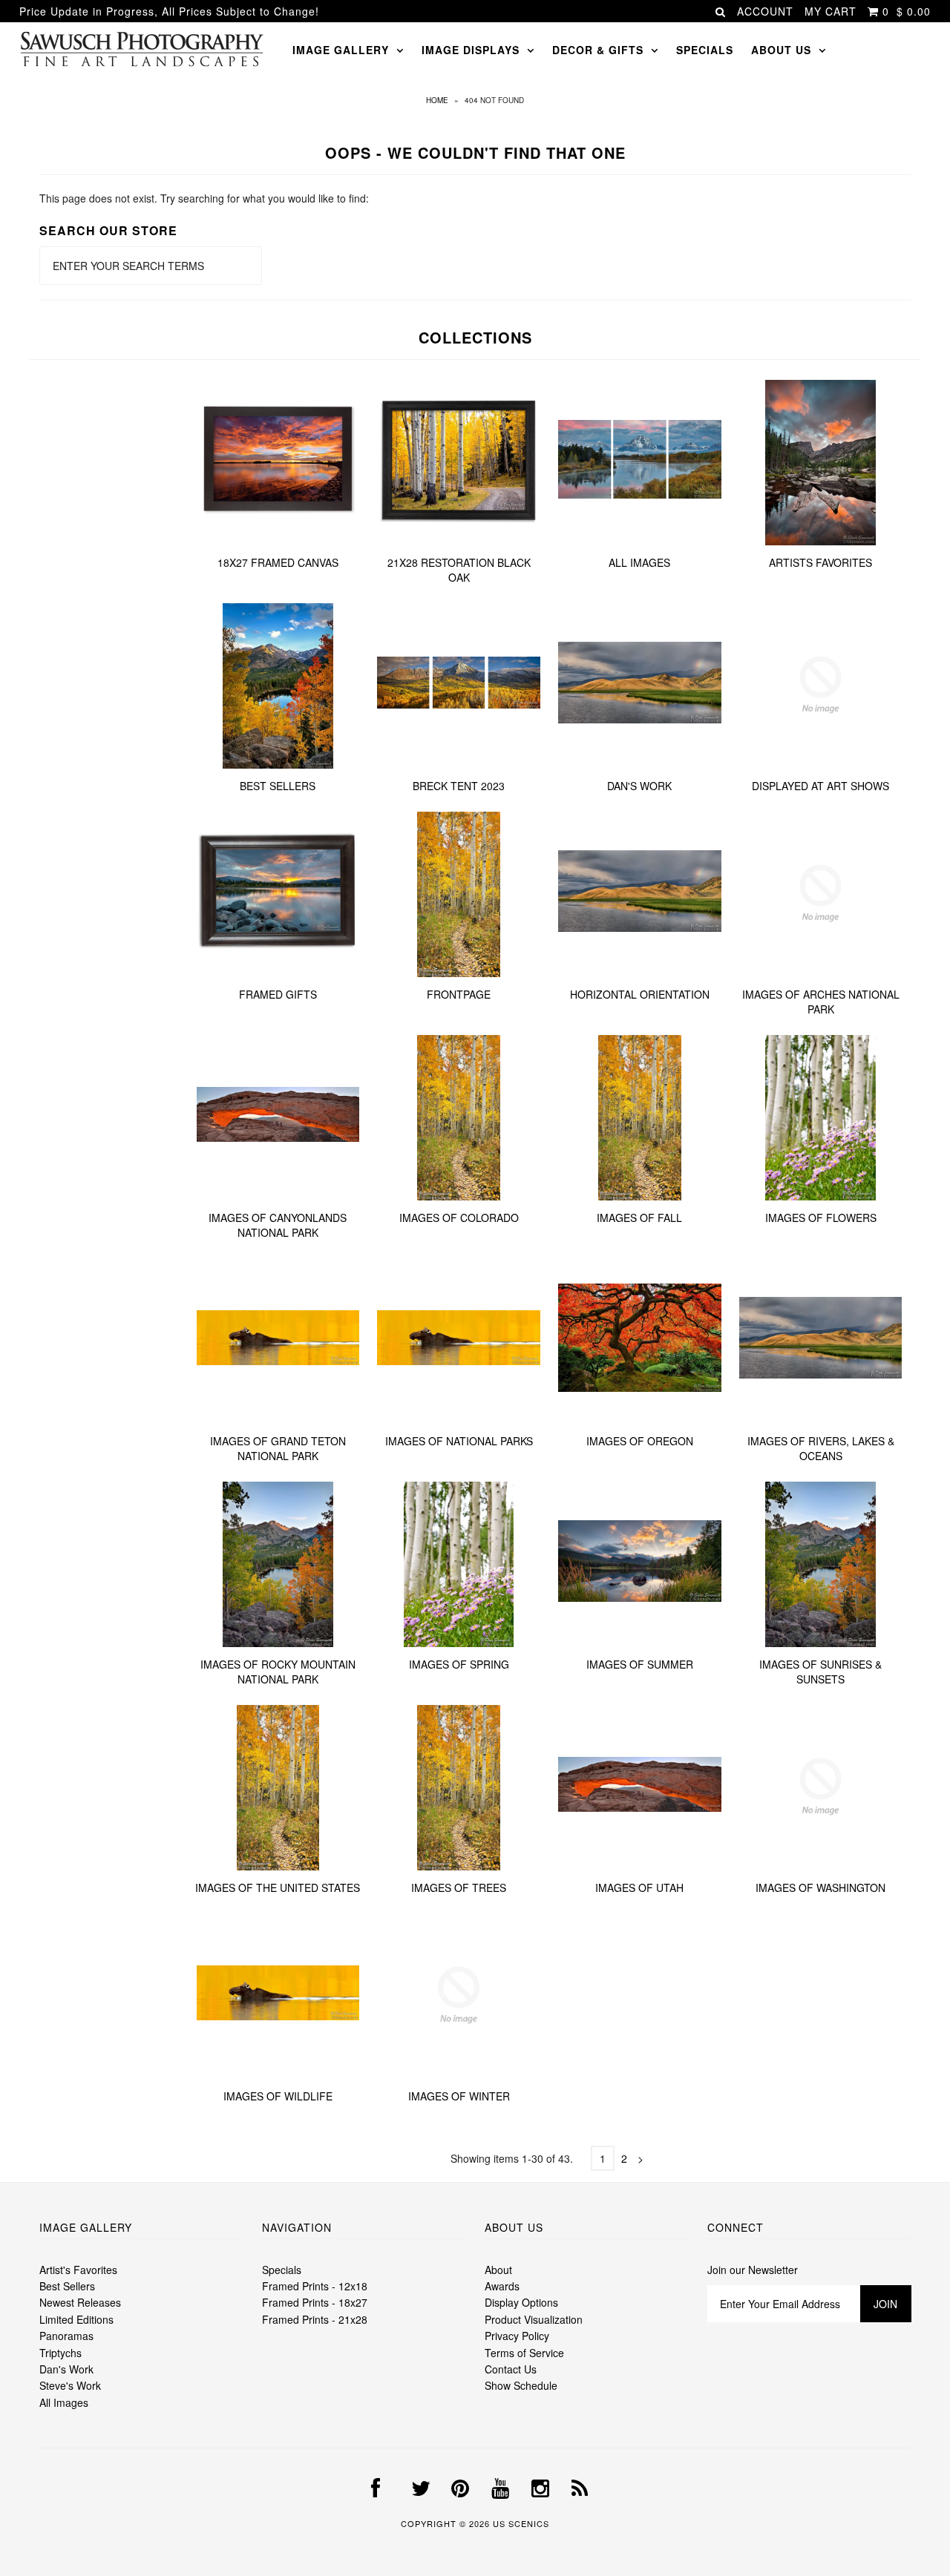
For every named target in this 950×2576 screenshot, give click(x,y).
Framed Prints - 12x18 (315, 2286)
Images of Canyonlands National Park (278, 1225)
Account (765, 11)
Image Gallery (341, 50)
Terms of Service (524, 2353)
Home (437, 100)
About (498, 2270)
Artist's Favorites (78, 2270)
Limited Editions (76, 2319)
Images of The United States (278, 1887)
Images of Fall (639, 1218)
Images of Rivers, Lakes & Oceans (821, 1448)
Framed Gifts (278, 994)
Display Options (521, 2302)
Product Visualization (534, 2319)
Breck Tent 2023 (459, 786)
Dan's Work (639, 786)
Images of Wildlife (278, 2096)
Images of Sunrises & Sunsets (820, 1672)
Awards (502, 2286)
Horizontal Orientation (640, 994)
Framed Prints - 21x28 (315, 2319)
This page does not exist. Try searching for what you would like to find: (204, 198)
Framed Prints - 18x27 (315, 2302)
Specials (705, 50)
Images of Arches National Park (821, 1002)
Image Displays (471, 50)
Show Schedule (521, 2385)
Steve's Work (70, 2385)
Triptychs (60, 2353)
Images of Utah (639, 1887)
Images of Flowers (821, 1218)
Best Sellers (278, 786)
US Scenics (521, 2523)
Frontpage (459, 994)
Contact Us (511, 2369)
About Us (781, 50)
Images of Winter (459, 2096)
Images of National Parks (459, 1441)
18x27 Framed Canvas (278, 562)
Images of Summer (640, 1664)
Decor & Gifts (598, 50)
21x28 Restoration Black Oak (459, 570)
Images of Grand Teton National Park (278, 1448)
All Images (639, 562)
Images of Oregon (640, 1441)
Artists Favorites (820, 562)
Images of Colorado (459, 1218)
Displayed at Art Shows (820, 786)
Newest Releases (80, 2302)
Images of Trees (459, 1887)
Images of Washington (820, 1887)
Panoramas (66, 2336)
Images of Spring (459, 1664)
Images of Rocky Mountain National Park (278, 1672)
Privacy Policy (517, 2336)
